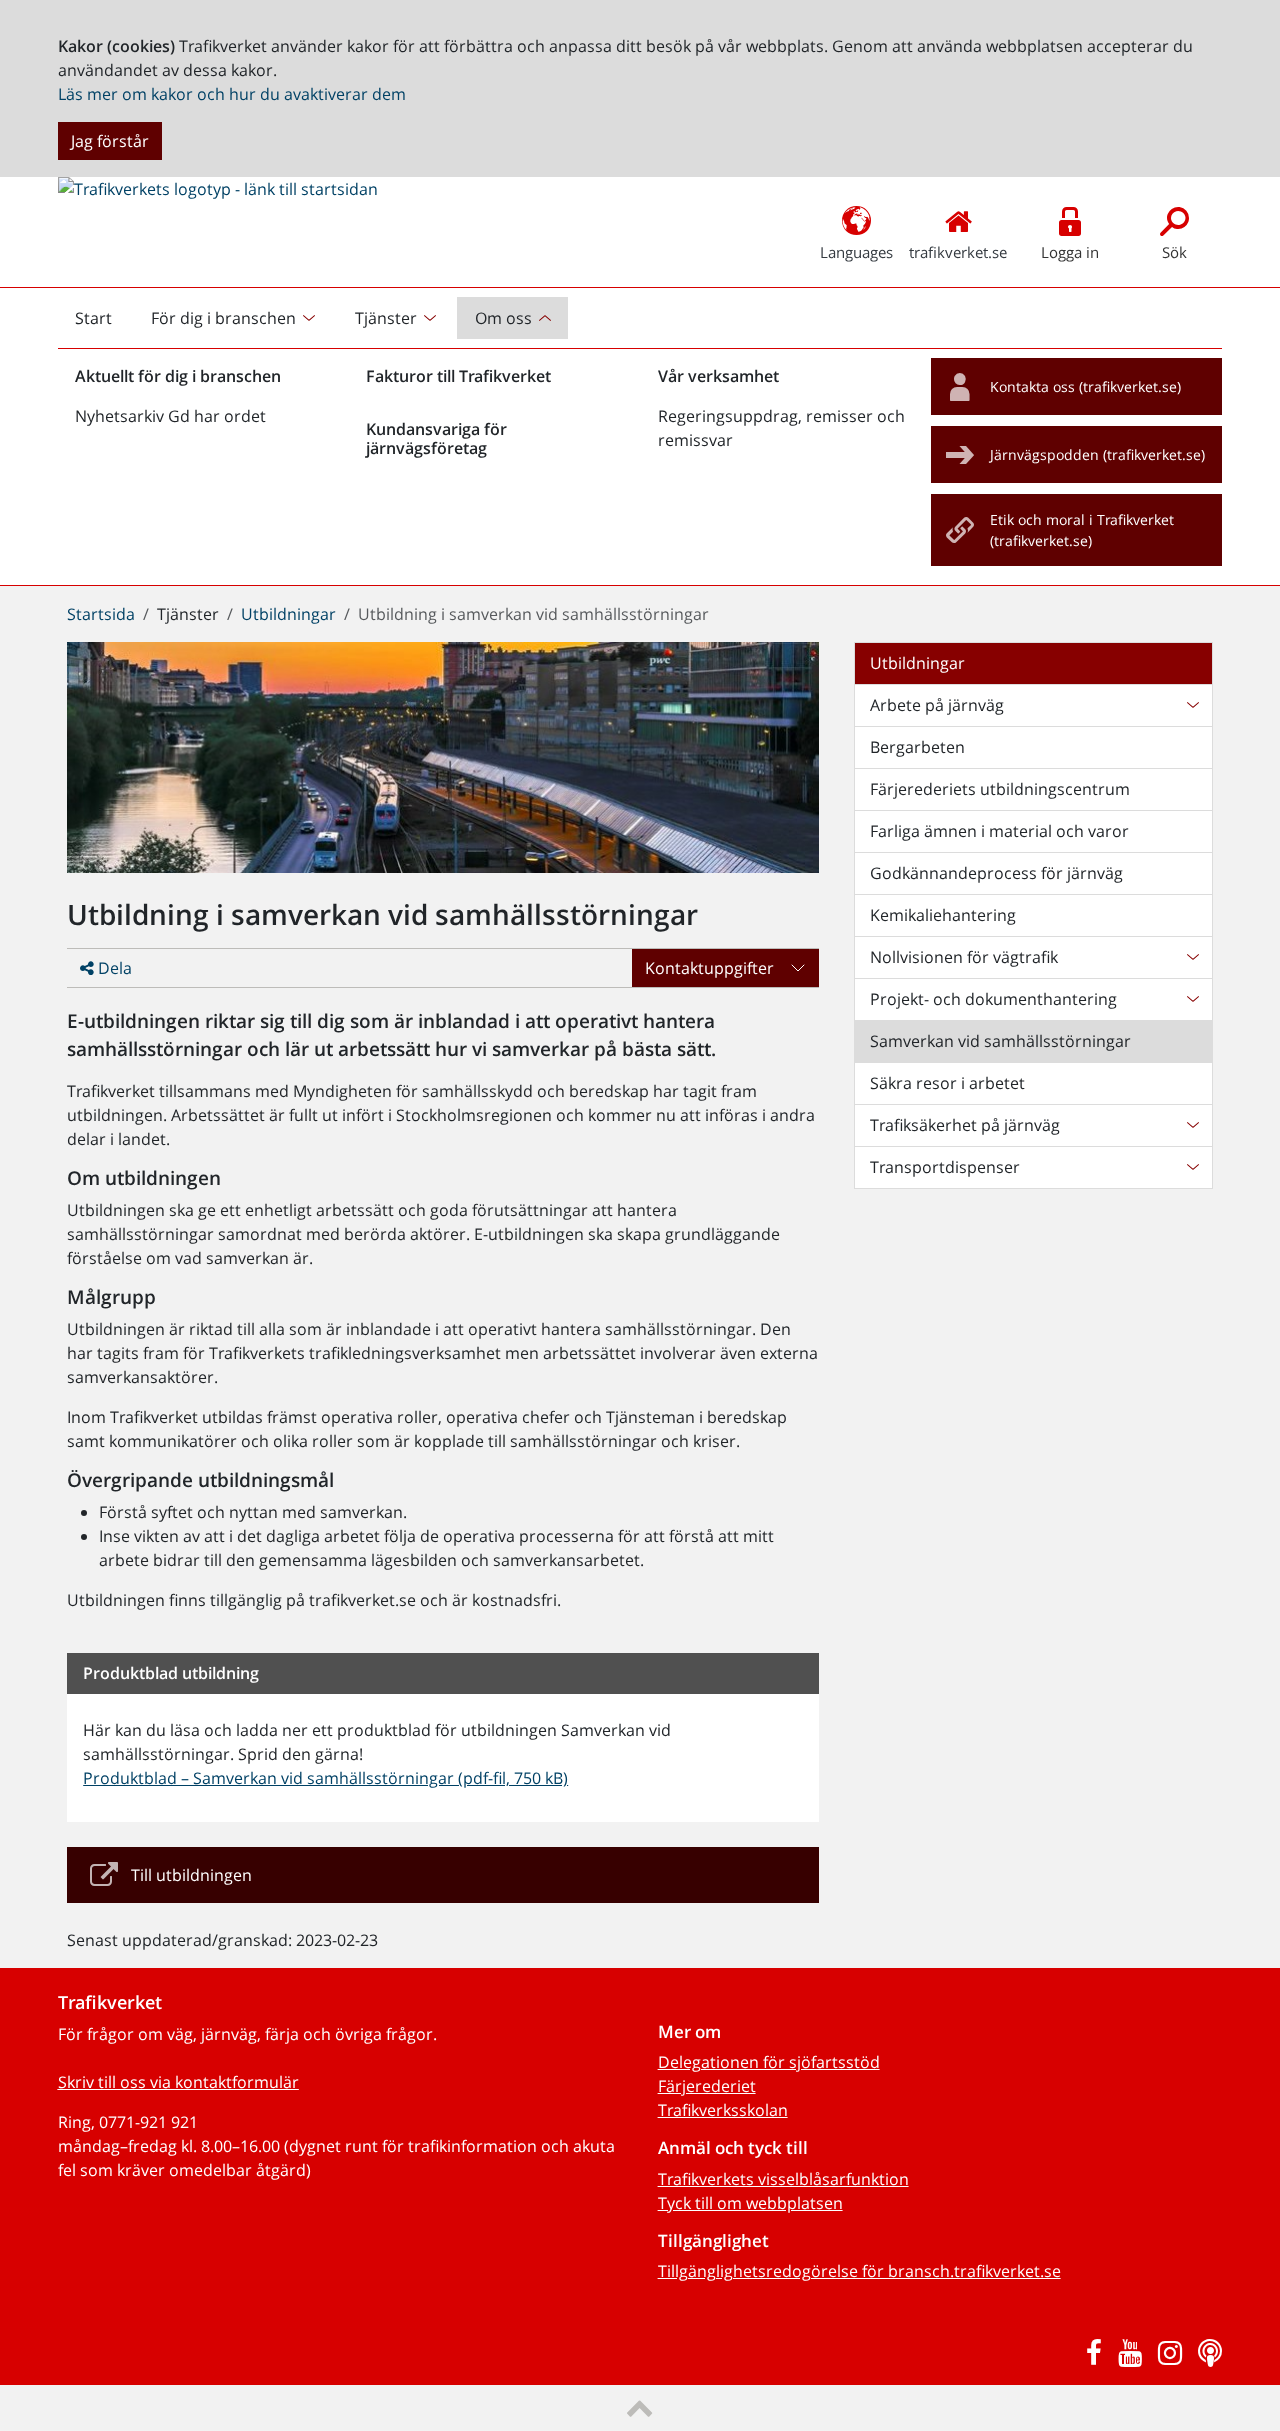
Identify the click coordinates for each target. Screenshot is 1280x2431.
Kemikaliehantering (943, 915)
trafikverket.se (958, 252)
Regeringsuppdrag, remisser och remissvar (781, 428)
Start (102, 323)
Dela (113, 968)
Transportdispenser (945, 1167)
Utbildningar (288, 614)
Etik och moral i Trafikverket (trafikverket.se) (1082, 530)
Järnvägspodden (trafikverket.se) (1097, 454)
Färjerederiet (707, 2086)
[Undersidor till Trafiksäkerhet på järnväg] (1192, 1125)
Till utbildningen (191, 1875)
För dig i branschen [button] (223, 318)
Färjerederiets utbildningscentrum (1000, 789)
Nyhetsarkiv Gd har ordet (170, 416)
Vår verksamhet (718, 376)
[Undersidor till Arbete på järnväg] (1192, 705)
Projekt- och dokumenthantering (993, 999)
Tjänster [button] (386, 318)
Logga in (1070, 252)
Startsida (101, 614)
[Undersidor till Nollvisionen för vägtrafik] (1192, 957)
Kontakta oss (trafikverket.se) (1085, 386)
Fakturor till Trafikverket (458, 376)
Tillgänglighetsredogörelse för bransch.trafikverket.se (859, 2271)
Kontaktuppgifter (709, 968)
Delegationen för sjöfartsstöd (769, 2062)
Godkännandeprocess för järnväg (996, 873)
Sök (1174, 252)
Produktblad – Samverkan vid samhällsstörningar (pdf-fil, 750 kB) (325, 1778)
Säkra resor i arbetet (947, 1083)
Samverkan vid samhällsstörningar (1000, 1041)
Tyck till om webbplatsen (750, 2203)
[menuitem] (235, 318)
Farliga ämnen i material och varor (999, 831)
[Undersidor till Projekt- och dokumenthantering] (1192, 999)
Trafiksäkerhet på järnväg (965, 1125)
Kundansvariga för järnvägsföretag (436, 438)
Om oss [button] (503, 318)
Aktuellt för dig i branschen (178, 376)
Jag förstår (110, 141)
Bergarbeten (917, 747)
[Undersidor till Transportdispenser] (1192, 1167)
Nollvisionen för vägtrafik (964, 957)
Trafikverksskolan (723, 2110)
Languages (856, 252)
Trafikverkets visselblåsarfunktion (783, 2179)
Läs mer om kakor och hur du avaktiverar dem (232, 94)
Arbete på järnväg (937, 705)
